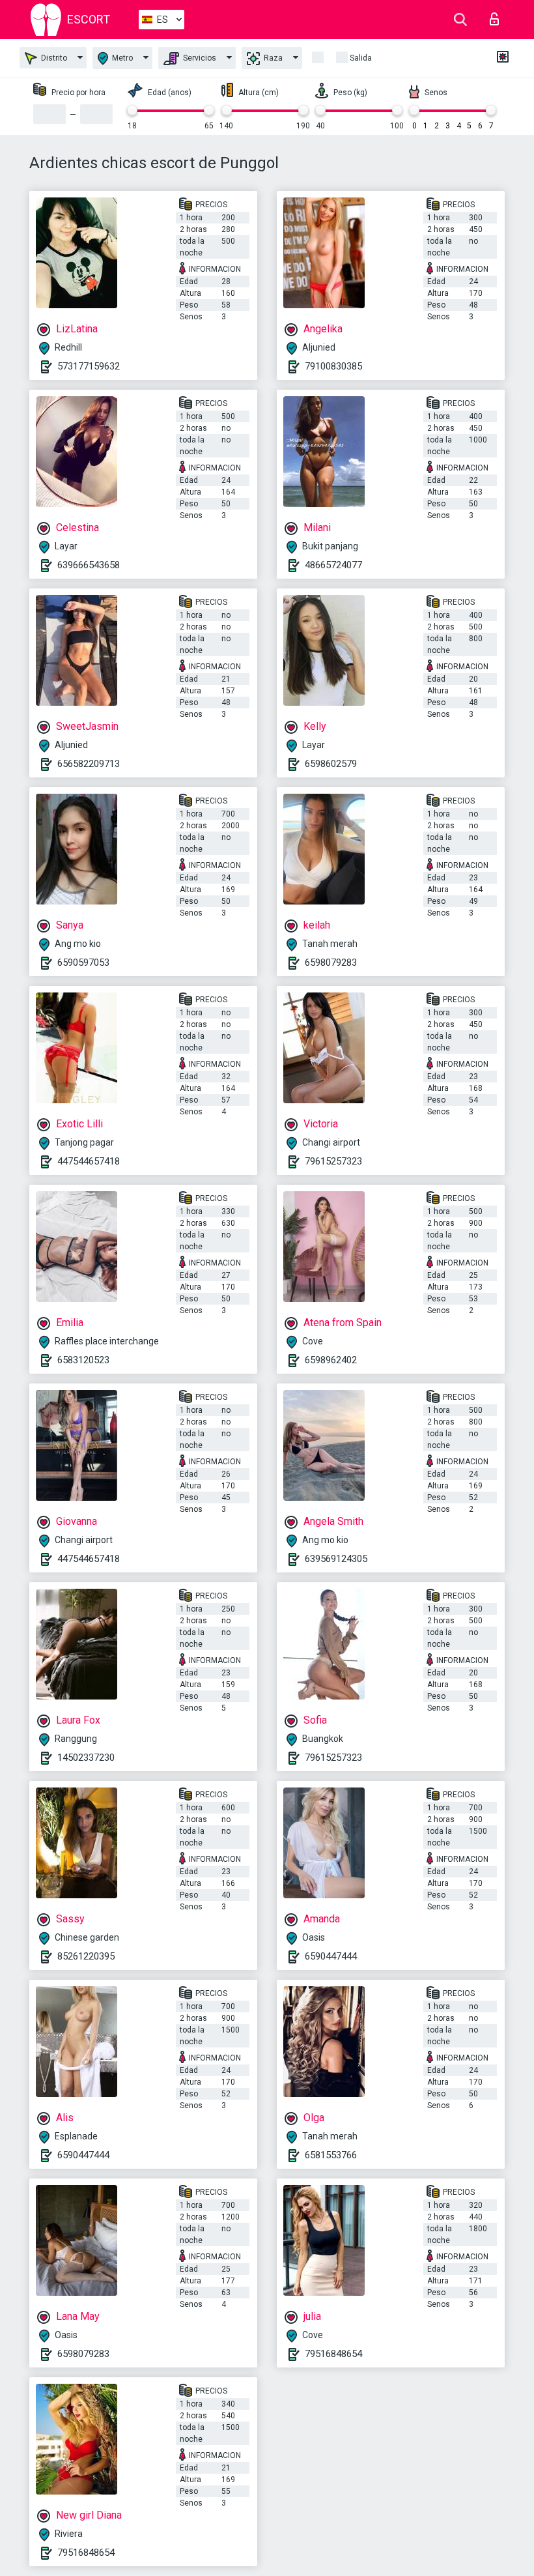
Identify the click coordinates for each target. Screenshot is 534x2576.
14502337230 (86, 1758)
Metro (121, 58)
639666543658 (89, 565)
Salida (361, 58)
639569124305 (336, 1559)
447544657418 (89, 1161)
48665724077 (333, 565)
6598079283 (331, 962)
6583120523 (83, 1360)
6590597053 (83, 962)
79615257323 (333, 1161)
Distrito (53, 58)
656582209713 (89, 764)
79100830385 (333, 366)
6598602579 (331, 764)
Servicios (199, 58)
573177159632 (89, 366)
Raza (272, 58)
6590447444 (331, 1956)
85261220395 (86, 1956)
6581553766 (331, 2155)
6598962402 (331, 1360)
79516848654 (333, 2354)
